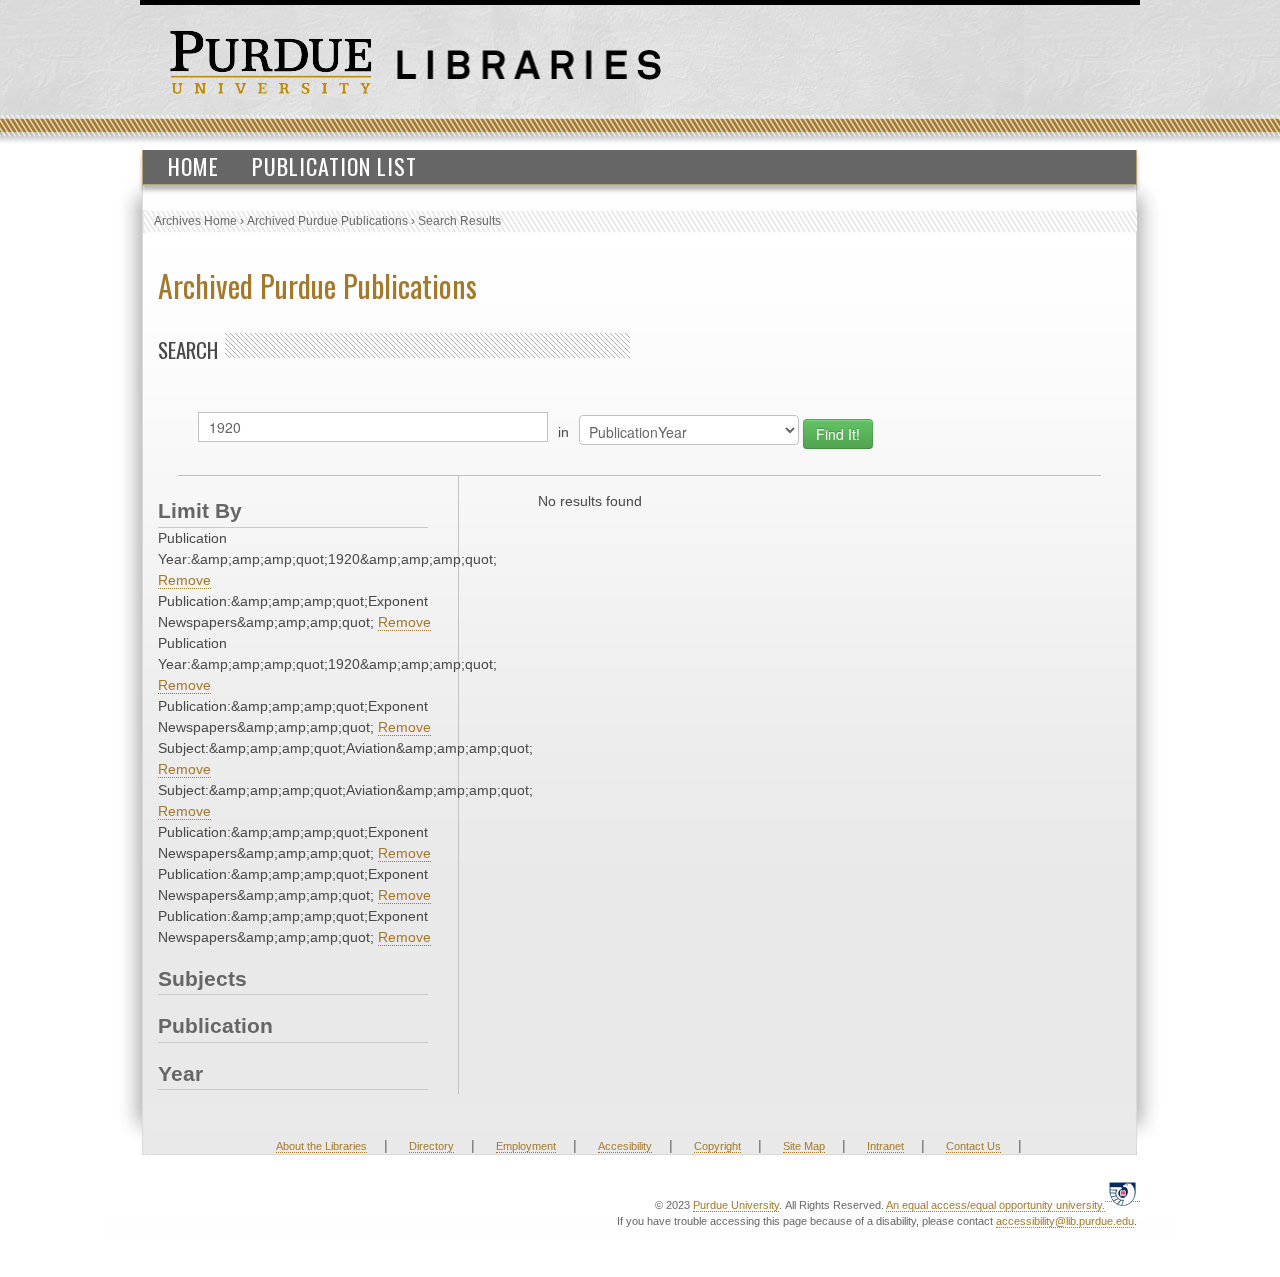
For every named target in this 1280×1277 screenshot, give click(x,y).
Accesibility (625, 1146)
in (563, 432)
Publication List (334, 166)
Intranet (885, 1146)
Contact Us (973, 1146)
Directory (431, 1146)
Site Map (804, 1146)
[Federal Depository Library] (1122, 1193)
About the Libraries (321, 1146)
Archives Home (195, 221)
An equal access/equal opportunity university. (995, 1205)
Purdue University (736, 1205)
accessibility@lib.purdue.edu (1065, 1221)
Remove (184, 580)
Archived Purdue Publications (327, 221)
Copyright (717, 1146)
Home (193, 166)
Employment (526, 1146)
